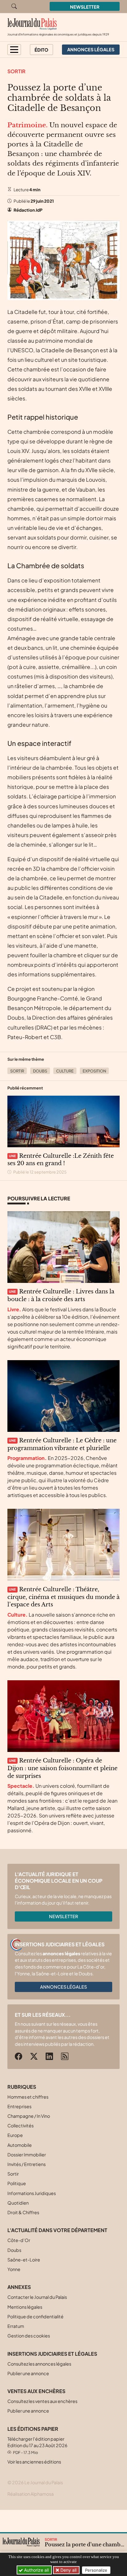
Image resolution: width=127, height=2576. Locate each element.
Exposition (94, 1071)
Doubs (40, 1071)
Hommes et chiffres (28, 2097)
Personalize (96, 2570)
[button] (14, 50)
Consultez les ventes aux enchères (42, 2401)
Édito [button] (41, 50)
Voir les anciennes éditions (34, 2462)
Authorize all (36, 2570)
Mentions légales (25, 2307)
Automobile (20, 2145)
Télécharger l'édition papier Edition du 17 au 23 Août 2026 (37, 2445)
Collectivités (20, 2126)
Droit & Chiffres (23, 2212)
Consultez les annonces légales (39, 2364)
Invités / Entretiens (27, 2164)
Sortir (16, 71)
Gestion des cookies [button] (29, 2336)
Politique (17, 2183)
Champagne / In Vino (29, 2116)
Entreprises (19, 2106)
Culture (65, 1071)
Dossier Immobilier (27, 2155)
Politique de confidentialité (35, 2316)
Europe (15, 2135)
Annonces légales (63, 1987)
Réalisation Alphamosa (31, 2494)
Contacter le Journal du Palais (37, 2297)
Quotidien (18, 2203)
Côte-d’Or (19, 2240)
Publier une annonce (28, 2373)
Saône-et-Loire (24, 2260)
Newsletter (85, 7)
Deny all (68, 2570)
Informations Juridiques (32, 2193)
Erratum (16, 2326)
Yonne (14, 2269)
